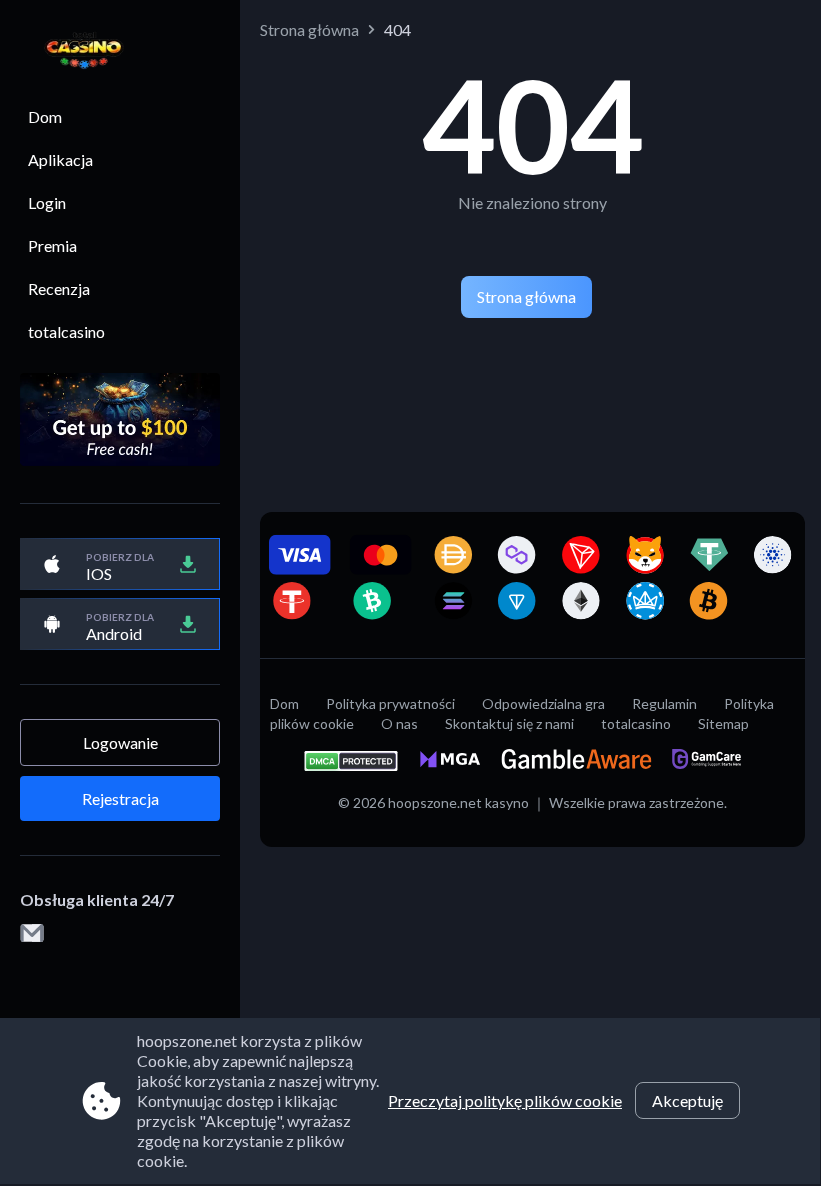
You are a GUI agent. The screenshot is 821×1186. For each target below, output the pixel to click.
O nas (399, 723)
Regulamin (664, 703)
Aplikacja (60, 159)
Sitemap (723, 723)
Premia (52, 245)
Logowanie (120, 742)
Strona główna (309, 29)
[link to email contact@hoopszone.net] (32, 934)
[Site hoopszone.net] (74, 51)
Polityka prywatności (390, 703)
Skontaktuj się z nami (509, 723)
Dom (45, 116)
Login (47, 202)
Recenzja (59, 288)
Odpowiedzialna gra (543, 703)
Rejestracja (120, 798)
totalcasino (66, 331)
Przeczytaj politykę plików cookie (505, 1100)
